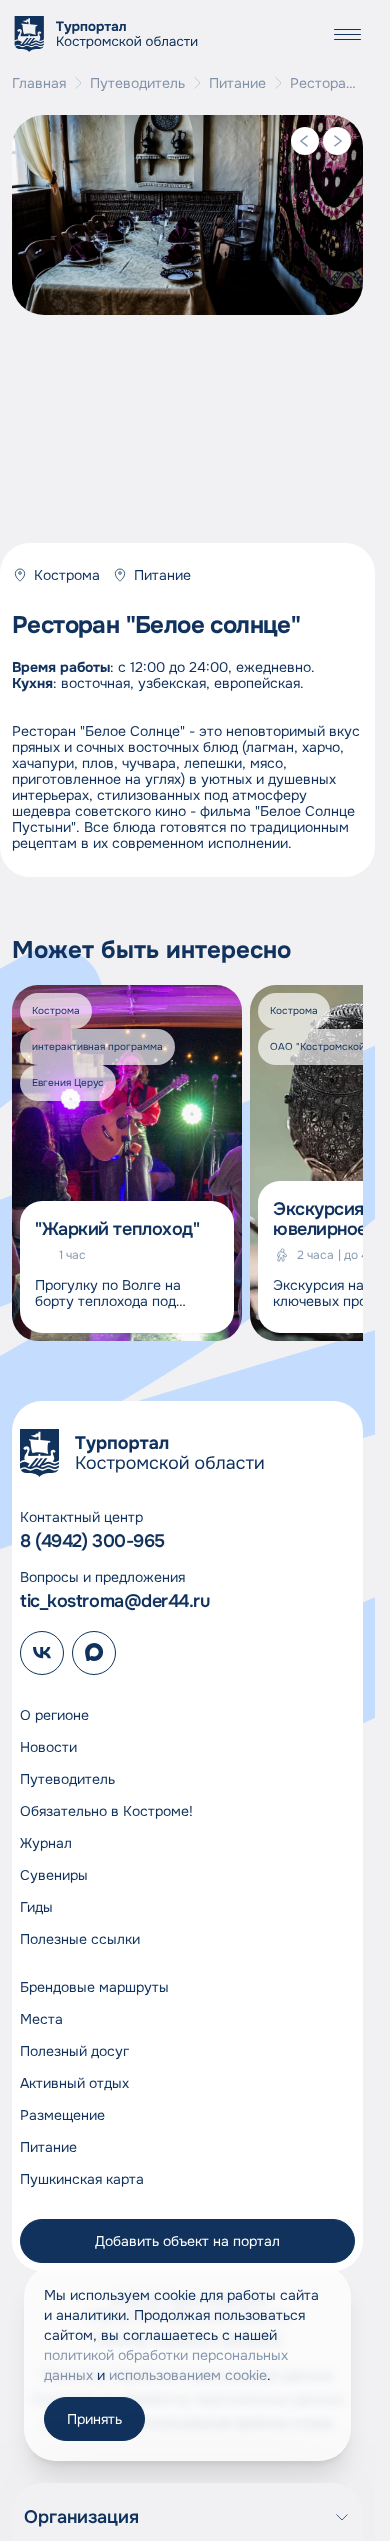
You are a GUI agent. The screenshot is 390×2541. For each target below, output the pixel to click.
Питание (237, 83)
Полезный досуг (74, 2051)
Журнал (46, 1843)
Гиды (36, 1907)
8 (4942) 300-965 (92, 1541)
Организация (81, 2517)
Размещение (62, 2115)
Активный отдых (74, 2083)
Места (41, 2019)
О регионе (54, 1715)
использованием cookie (188, 2375)
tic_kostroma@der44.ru (115, 1601)
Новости (48, 1747)
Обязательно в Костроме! (106, 1811)
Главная (39, 83)
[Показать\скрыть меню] (347, 34)
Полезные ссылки (80, 1939)
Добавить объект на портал (187, 2241)
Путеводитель (137, 83)
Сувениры (54, 1875)
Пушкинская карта (82, 2179)
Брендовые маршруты (94, 1987)
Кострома (67, 575)
